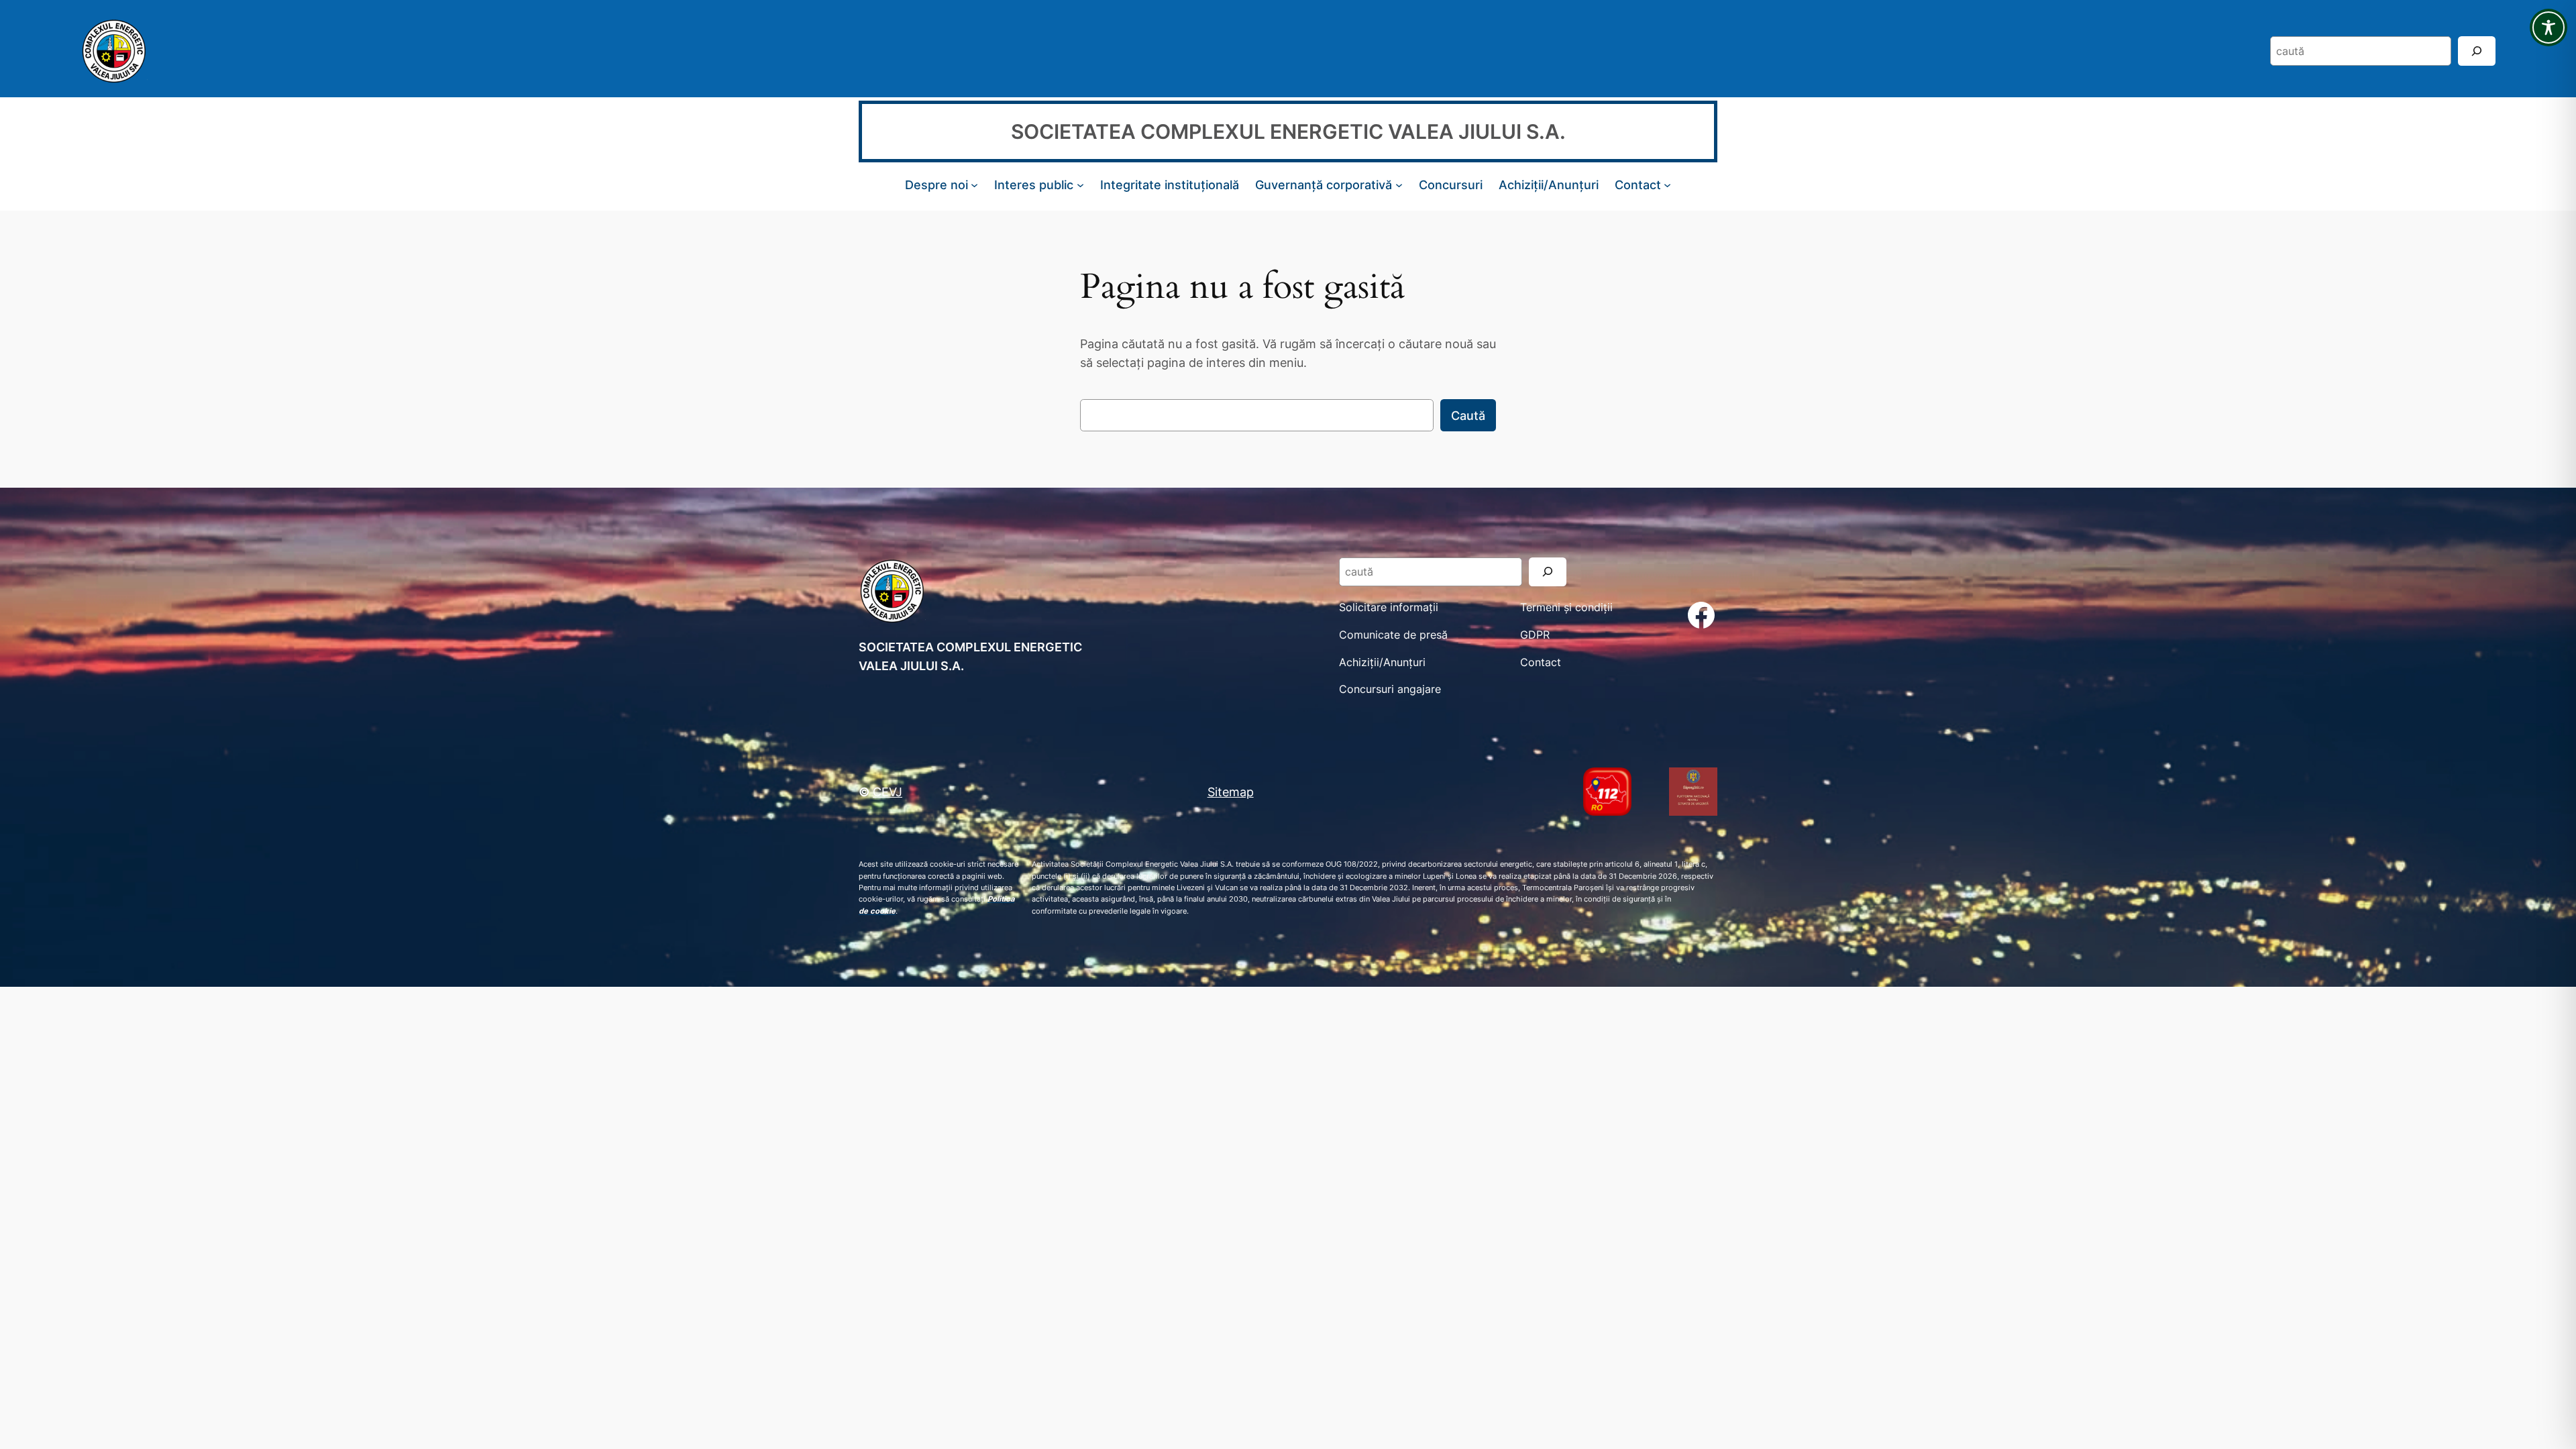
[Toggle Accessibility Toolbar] (2548, 28)
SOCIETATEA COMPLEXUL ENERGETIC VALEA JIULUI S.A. (1288, 131)
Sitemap (1231, 792)
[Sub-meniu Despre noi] (974, 185)
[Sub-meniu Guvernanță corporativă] (1399, 185)
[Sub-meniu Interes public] (1080, 185)
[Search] (2477, 51)
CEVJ (888, 792)
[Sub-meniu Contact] (1667, 185)
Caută (1468, 415)
